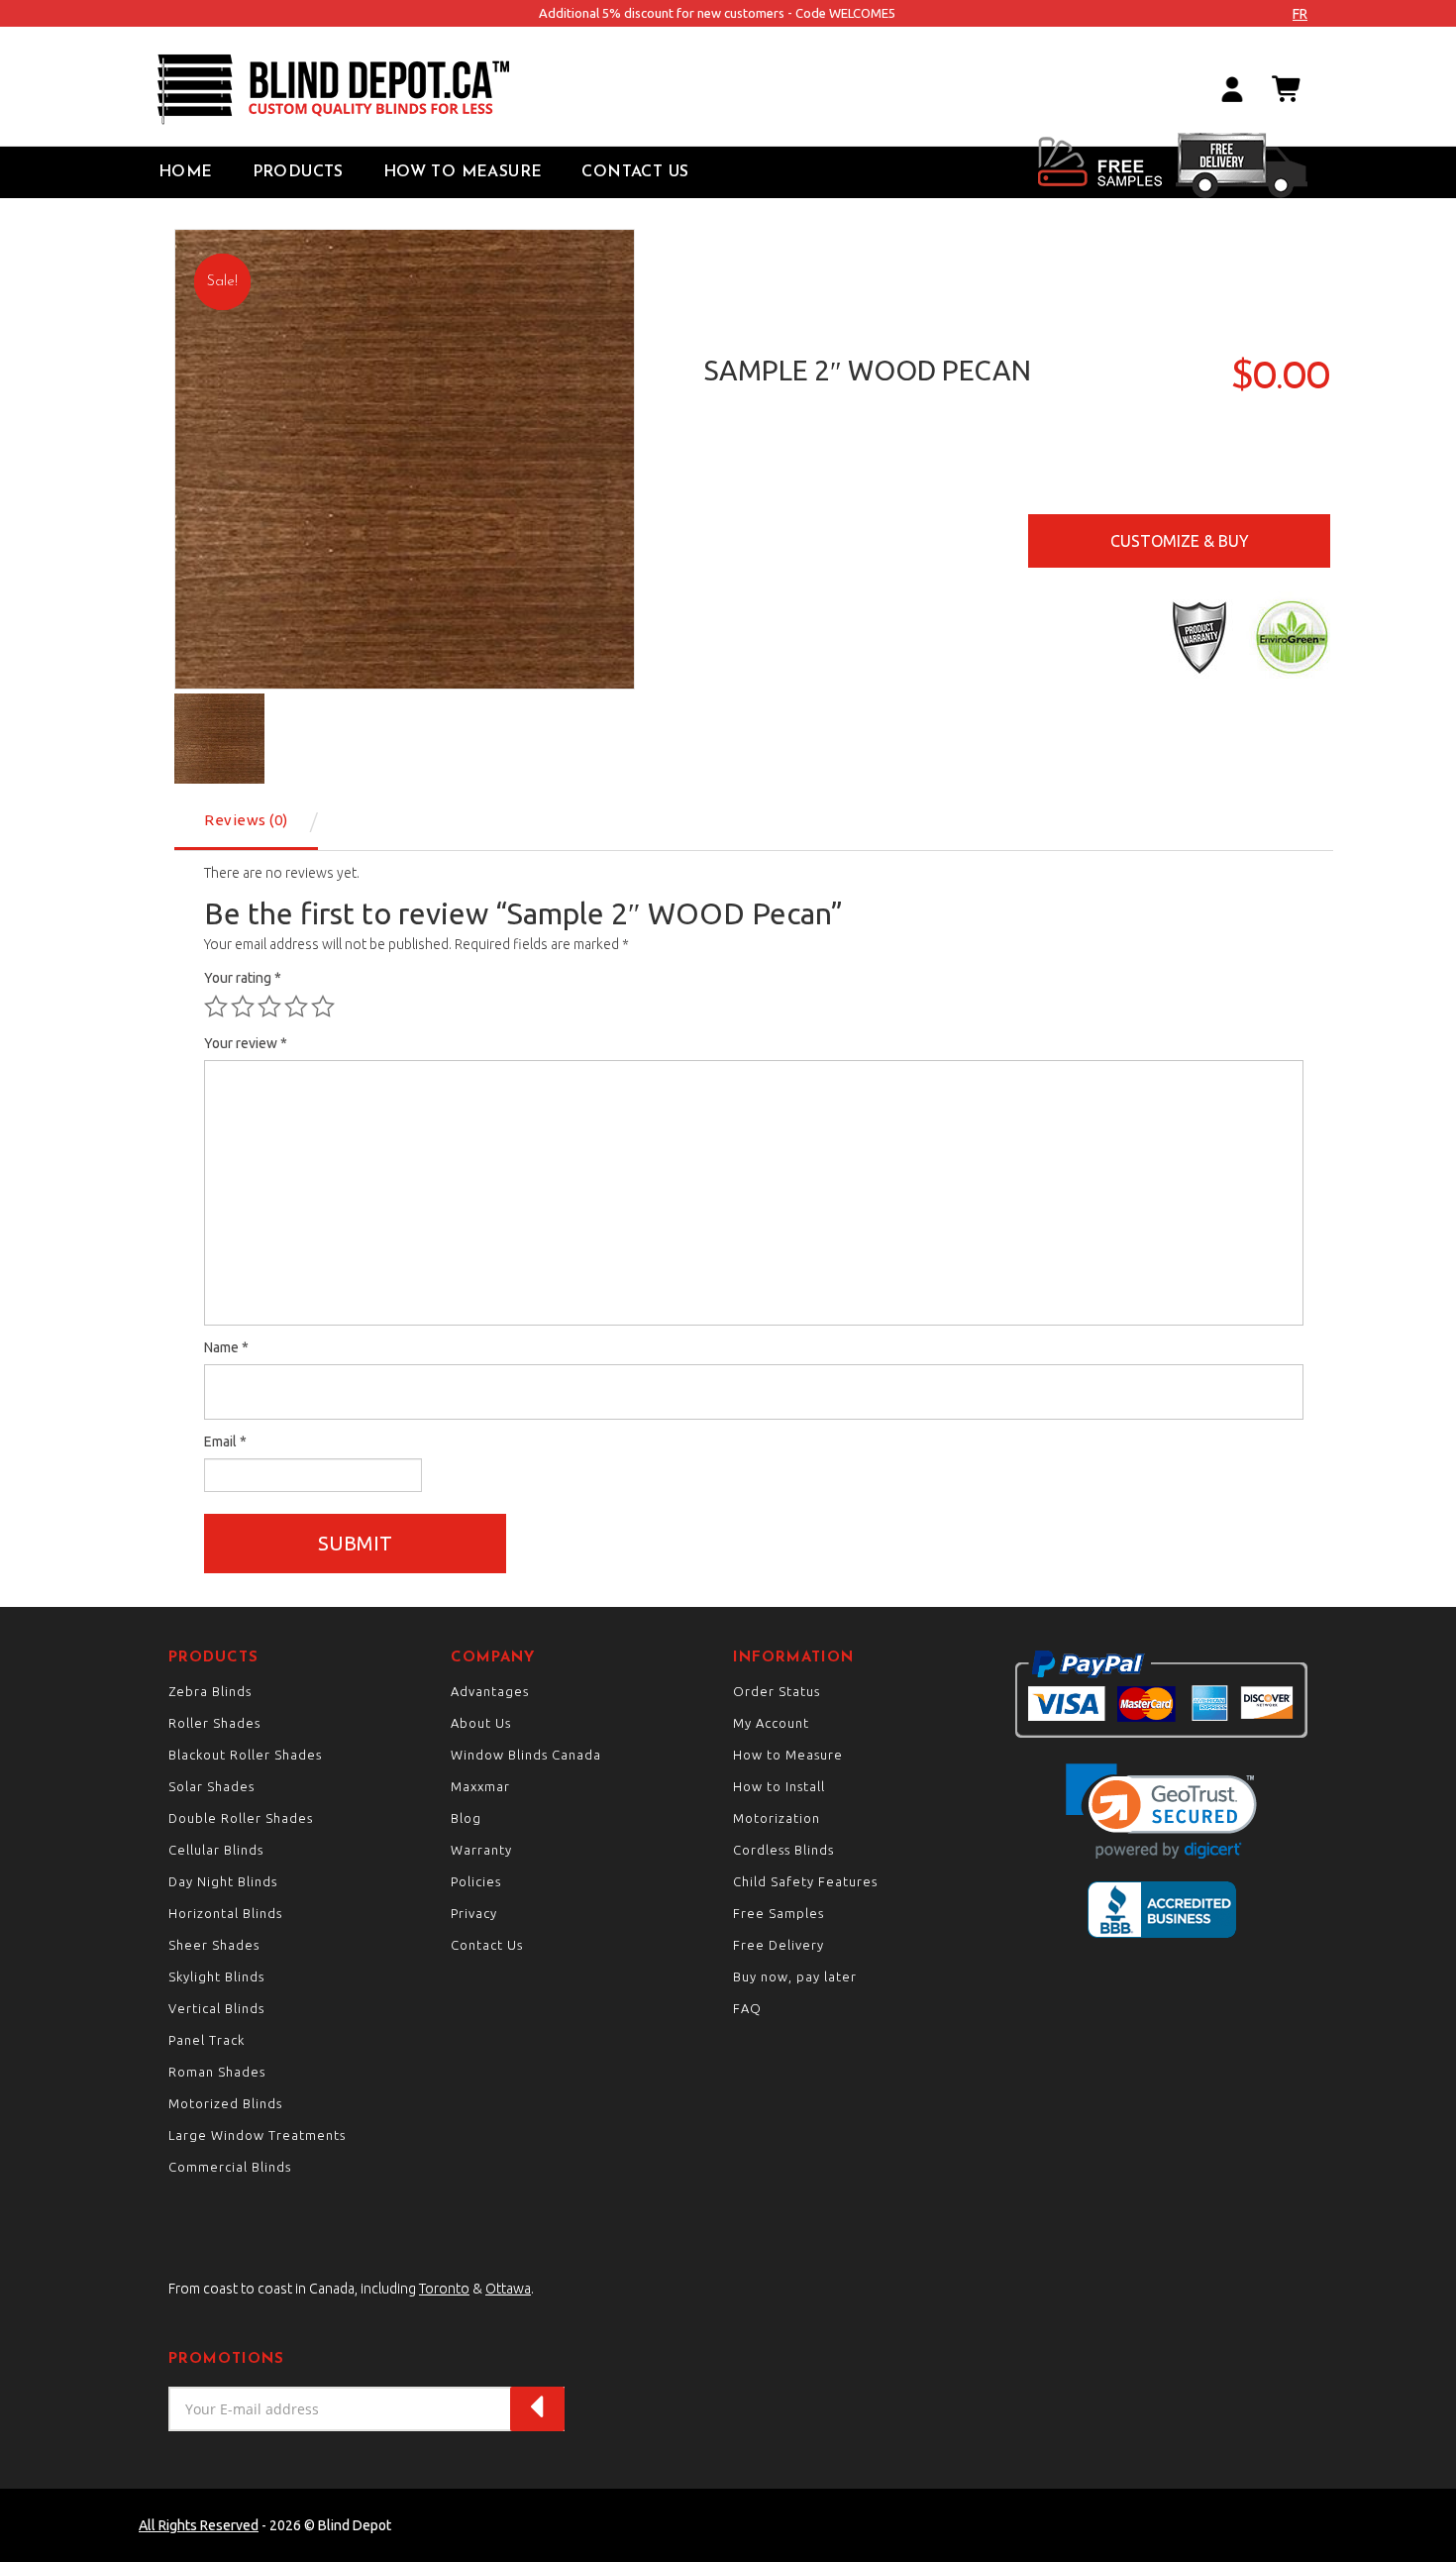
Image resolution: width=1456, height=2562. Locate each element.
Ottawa (508, 2289)
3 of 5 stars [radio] (269, 1007)
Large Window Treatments (257, 2135)
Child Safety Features (805, 1881)
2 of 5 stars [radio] (243, 1007)
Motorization (777, 1818)
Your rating (243, 978)
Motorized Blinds (225, 2103)
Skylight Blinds (216, 1976)
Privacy (474, 1913)
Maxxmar (480, 1786)
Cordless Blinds (783, 1850)
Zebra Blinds (210, 1691)
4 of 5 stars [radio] (296, 1007)
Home (186, 172)
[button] (1161, 1812)
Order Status (777, 1691)
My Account (771, 1723)
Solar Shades (211, 1786)
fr (1300, 14)
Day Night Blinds (223, 1881)
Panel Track (207, 2040)
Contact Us (635, 172)
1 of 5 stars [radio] (216, 1007)
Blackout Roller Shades (245, 1755)
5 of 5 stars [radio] (323, 1007)
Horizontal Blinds (225, 1913)
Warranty (481, 1850)
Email (225, 1441)
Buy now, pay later (795, 1976)
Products (298, 172)
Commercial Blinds (230, 2167)
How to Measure (463, 172)
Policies (476, 1881)
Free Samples (779, 1913)
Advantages (490, 1691)
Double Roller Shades (241, 1818)
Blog (466, 1818)
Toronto (444, 2289)
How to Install (779, 1786)
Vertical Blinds (216, 2008)
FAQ (747, 2008)
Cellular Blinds (216, 1850)
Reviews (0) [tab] (246, 820)
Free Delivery (779, 1945)
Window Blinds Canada (526, 1755)
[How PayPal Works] (1161, 1693)
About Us (481, 1723)
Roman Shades (217, 2072)
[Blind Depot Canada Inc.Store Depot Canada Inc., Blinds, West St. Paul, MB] (1162, 1910)
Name (226, 1347)
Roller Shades (214, 1723)
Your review (246, 1043)
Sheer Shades (214, 1945)
